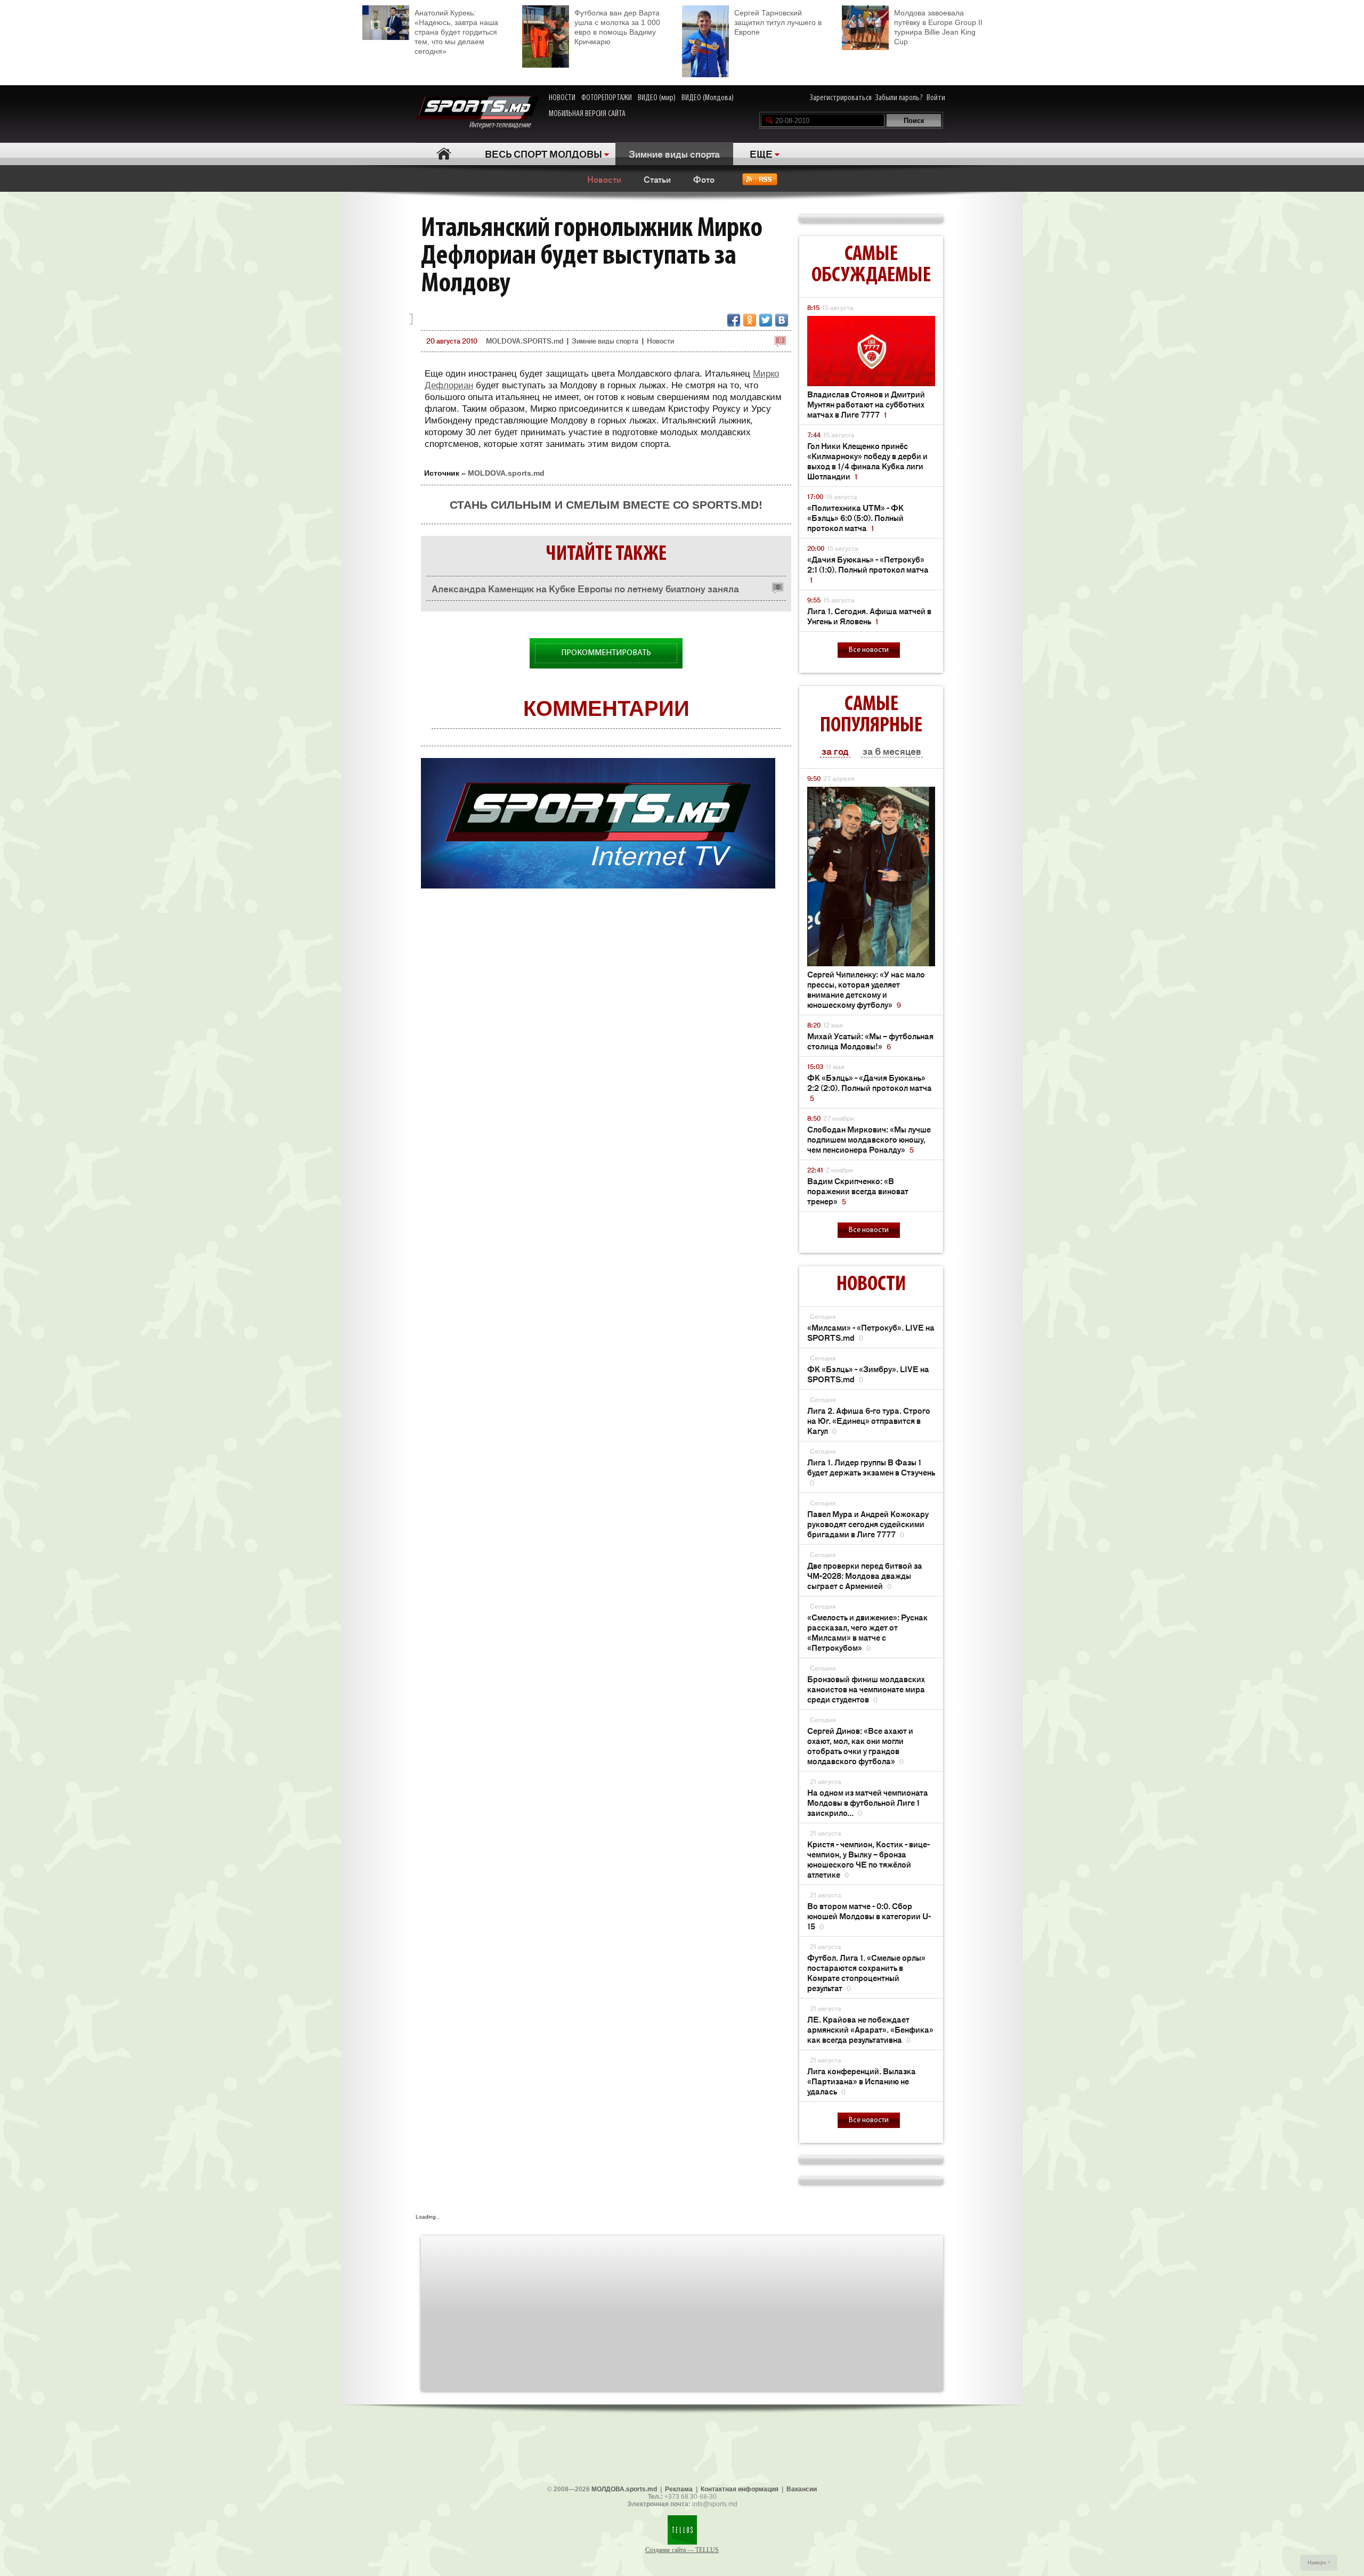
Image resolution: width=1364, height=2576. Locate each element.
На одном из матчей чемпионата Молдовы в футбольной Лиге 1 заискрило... (868, 1802)
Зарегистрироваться (841, 98)
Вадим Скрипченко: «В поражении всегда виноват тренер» (858, 1191)
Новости (604, 179)
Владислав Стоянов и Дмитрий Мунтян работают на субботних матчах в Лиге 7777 (866, 404)
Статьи (657, 179)
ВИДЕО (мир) (657, 98)
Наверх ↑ (1319, 2562)
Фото (704, 179)
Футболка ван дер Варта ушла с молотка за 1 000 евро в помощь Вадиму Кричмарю (617, 27)
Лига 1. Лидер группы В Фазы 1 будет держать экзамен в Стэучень (871, 1472)
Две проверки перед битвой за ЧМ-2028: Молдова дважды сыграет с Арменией (865, 1575)
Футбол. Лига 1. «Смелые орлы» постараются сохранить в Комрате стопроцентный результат (866, 1972)
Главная (444, 154)
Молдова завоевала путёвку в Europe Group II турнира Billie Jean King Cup (938, 27)
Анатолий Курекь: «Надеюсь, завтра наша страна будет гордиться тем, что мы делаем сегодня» (456, 32)
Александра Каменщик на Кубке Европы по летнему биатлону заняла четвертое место (585, 591)
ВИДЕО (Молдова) (708, 98)
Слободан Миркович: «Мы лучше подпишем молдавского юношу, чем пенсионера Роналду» (869, 1139)
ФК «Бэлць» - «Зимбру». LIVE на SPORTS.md (868, 1374)
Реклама (679, 2489)
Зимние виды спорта (674, 153)
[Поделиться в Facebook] (734, 320)
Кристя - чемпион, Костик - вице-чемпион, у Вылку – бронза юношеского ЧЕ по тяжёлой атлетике (868, 1859)
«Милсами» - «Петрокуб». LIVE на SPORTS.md (871, 1332)
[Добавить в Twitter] (766, 320)
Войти (936, 98)
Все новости (869, 650)
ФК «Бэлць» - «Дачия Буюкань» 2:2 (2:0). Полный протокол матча (870, 1087)
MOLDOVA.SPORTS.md (525, 341)
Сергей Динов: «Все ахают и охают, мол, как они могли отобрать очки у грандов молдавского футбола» (860, 1746)
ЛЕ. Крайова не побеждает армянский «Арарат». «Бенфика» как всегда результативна (870, 2029)
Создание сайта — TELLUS (682, 2550)
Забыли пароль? (899, 98)
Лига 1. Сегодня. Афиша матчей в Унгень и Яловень (869, 616)
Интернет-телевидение (504, 125)
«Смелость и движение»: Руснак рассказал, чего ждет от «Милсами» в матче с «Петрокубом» (867, 1632)
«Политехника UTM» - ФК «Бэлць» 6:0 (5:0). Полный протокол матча (855, 517)
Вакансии (802, 2489)
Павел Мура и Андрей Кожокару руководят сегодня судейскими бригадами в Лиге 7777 (868, 1524)
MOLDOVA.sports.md (506, 473)
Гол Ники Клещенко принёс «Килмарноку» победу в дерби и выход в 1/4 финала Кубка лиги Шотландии (867, 461)
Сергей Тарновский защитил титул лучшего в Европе (778, 22)
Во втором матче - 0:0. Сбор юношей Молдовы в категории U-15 (869, 1916)
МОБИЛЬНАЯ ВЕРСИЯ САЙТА (587, 114)
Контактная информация (740, 2489)
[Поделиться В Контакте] (782, 320)
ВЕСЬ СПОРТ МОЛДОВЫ (543, 153)
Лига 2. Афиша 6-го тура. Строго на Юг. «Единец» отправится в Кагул (869, 1420)
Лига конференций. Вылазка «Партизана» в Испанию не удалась (862, 2081)
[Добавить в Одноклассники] (750, 320)
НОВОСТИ (562, 98)
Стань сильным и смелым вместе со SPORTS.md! (606, 505)
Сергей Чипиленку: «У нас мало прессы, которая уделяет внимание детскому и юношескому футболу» (866, 989)
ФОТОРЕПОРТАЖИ (607, 98)
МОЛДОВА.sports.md (624, 2489)
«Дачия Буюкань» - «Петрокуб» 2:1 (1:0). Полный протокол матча (868, 569)
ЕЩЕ (761, 153)
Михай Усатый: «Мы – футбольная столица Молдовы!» (870, 1041)
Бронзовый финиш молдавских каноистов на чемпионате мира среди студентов (866, 1689)
